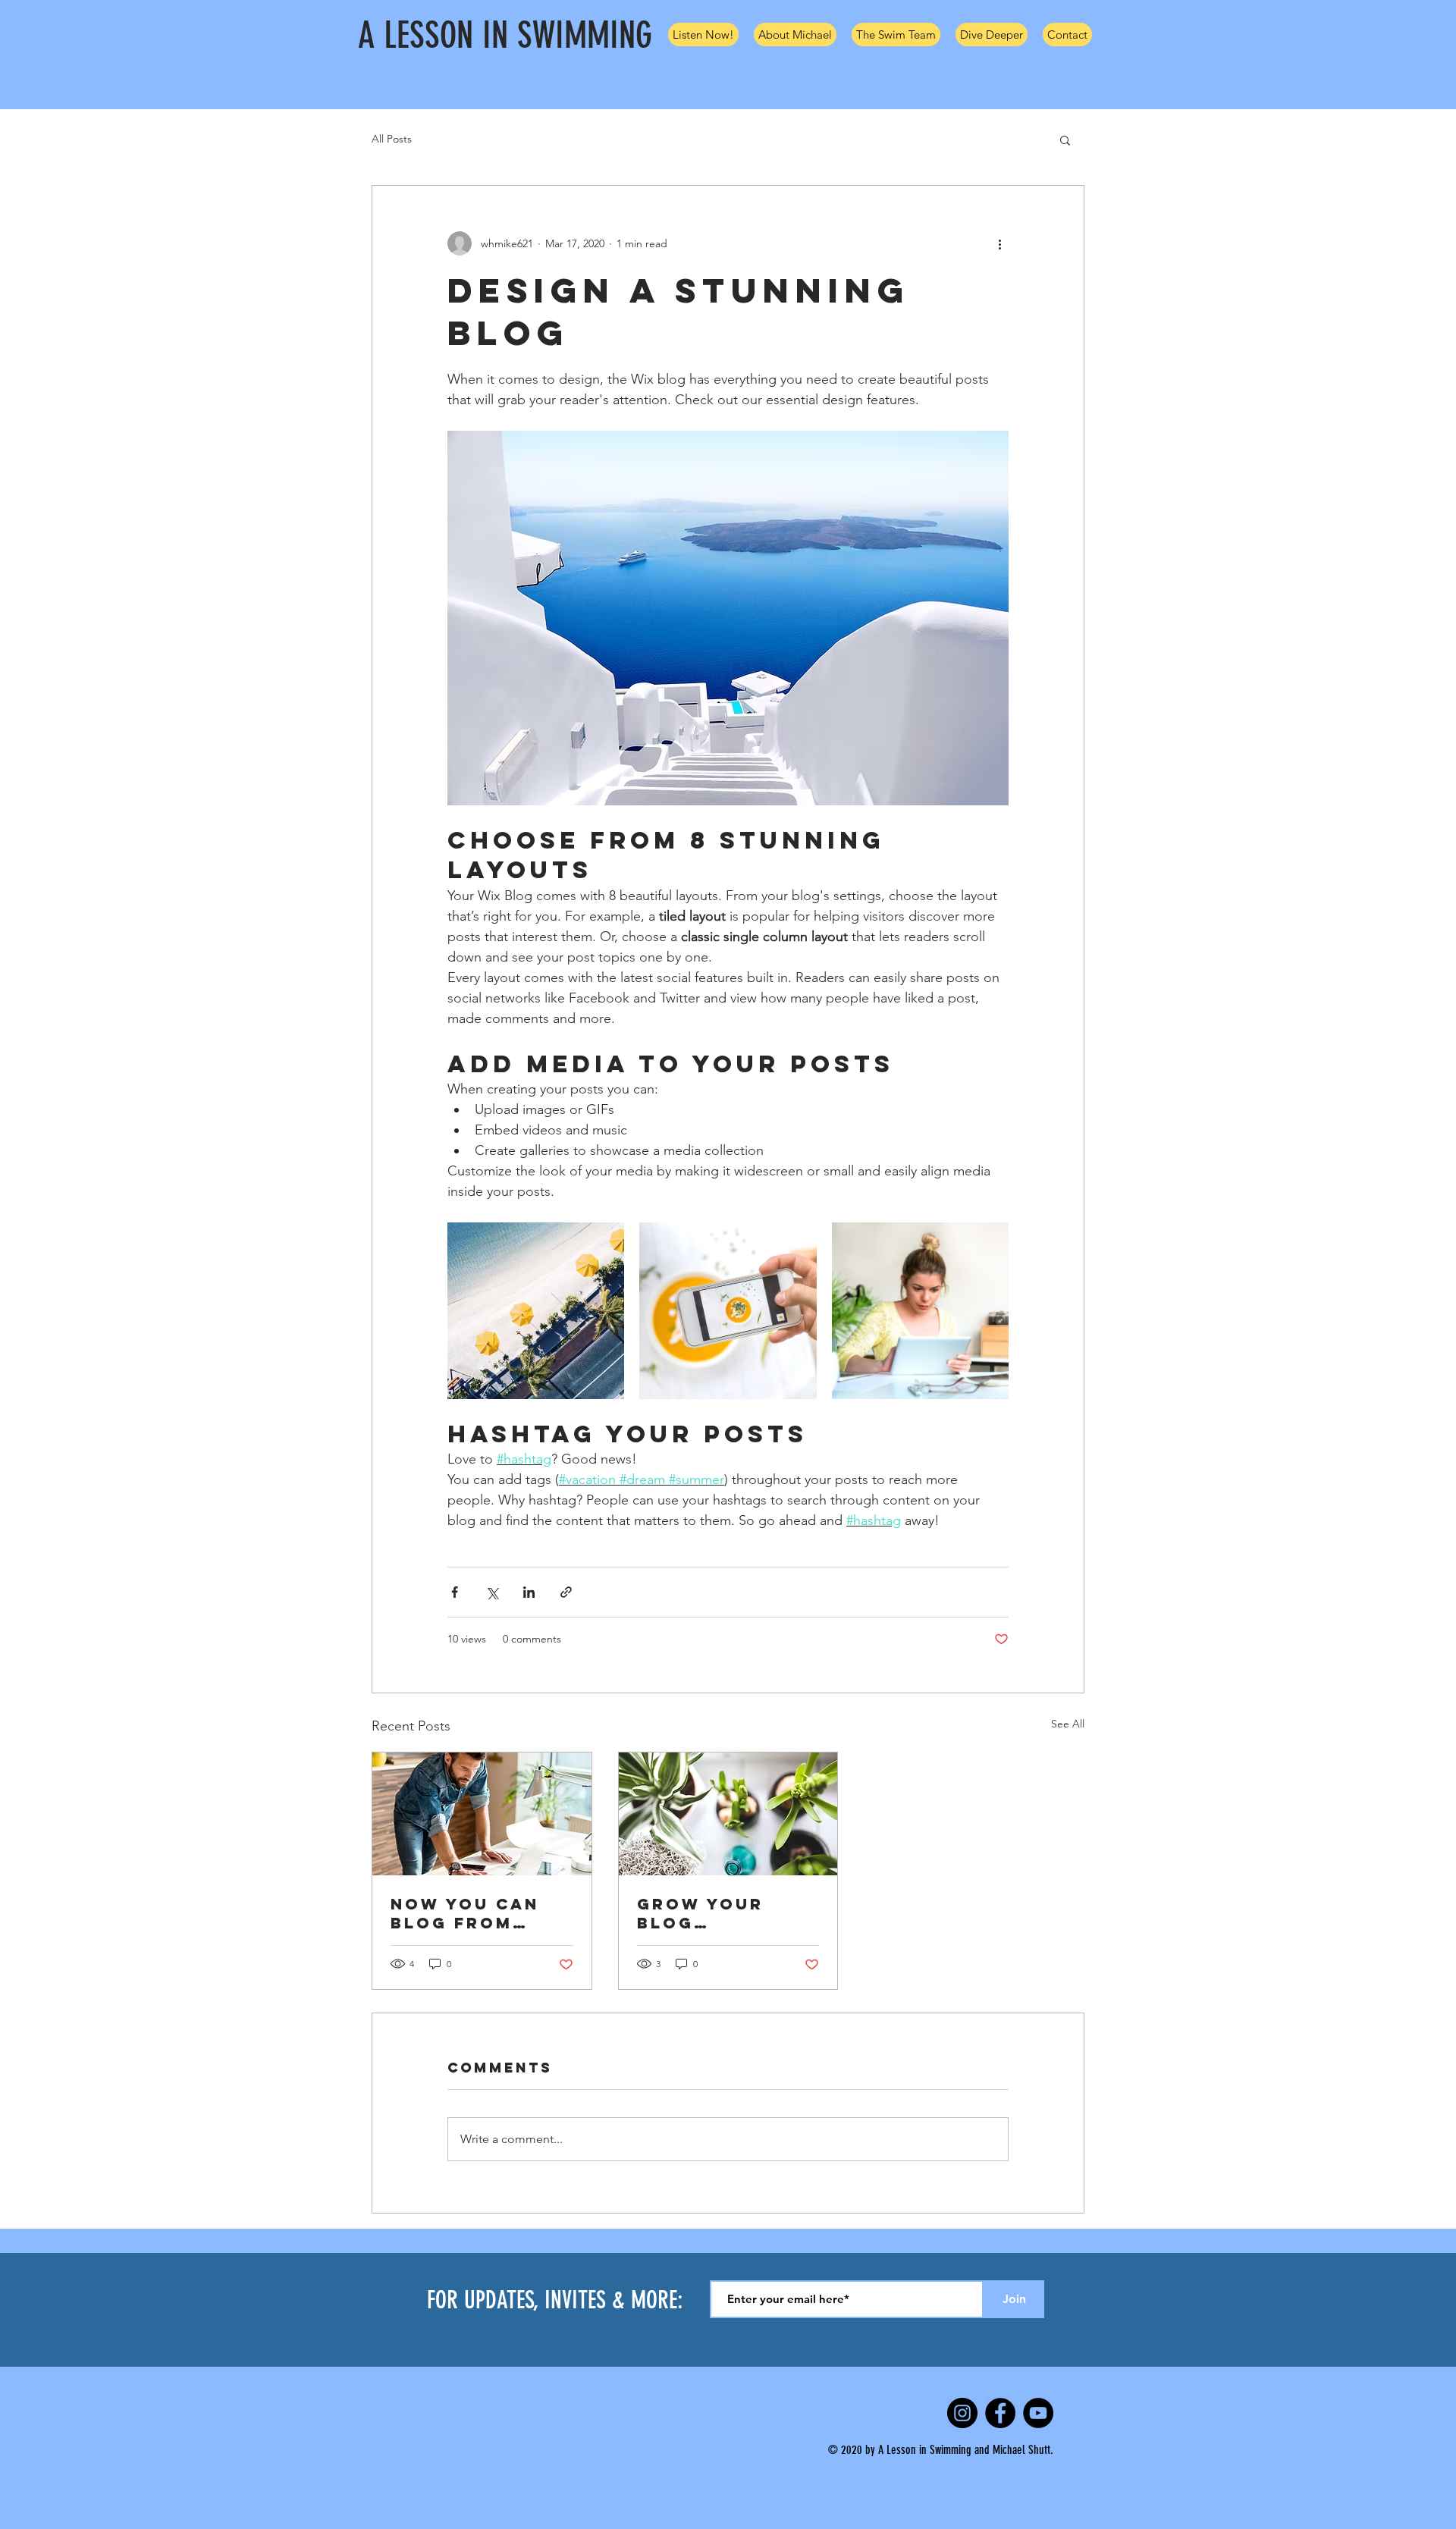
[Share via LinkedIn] (529, 1592)
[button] (1065, 140)
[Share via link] (566, 1592)
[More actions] (999, 243)
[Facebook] (1000, 2413)
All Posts (392, 139)
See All (1068, 1724)
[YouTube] (1038, 2413)
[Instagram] (962, 2413)
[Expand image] (536, 1311)
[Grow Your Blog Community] (728, 1814)
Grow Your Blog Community (701, 1913)
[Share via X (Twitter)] (492, 1592)
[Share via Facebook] (455, 1592)
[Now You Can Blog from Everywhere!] (482, 1814)
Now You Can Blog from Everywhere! (465, 1913)
